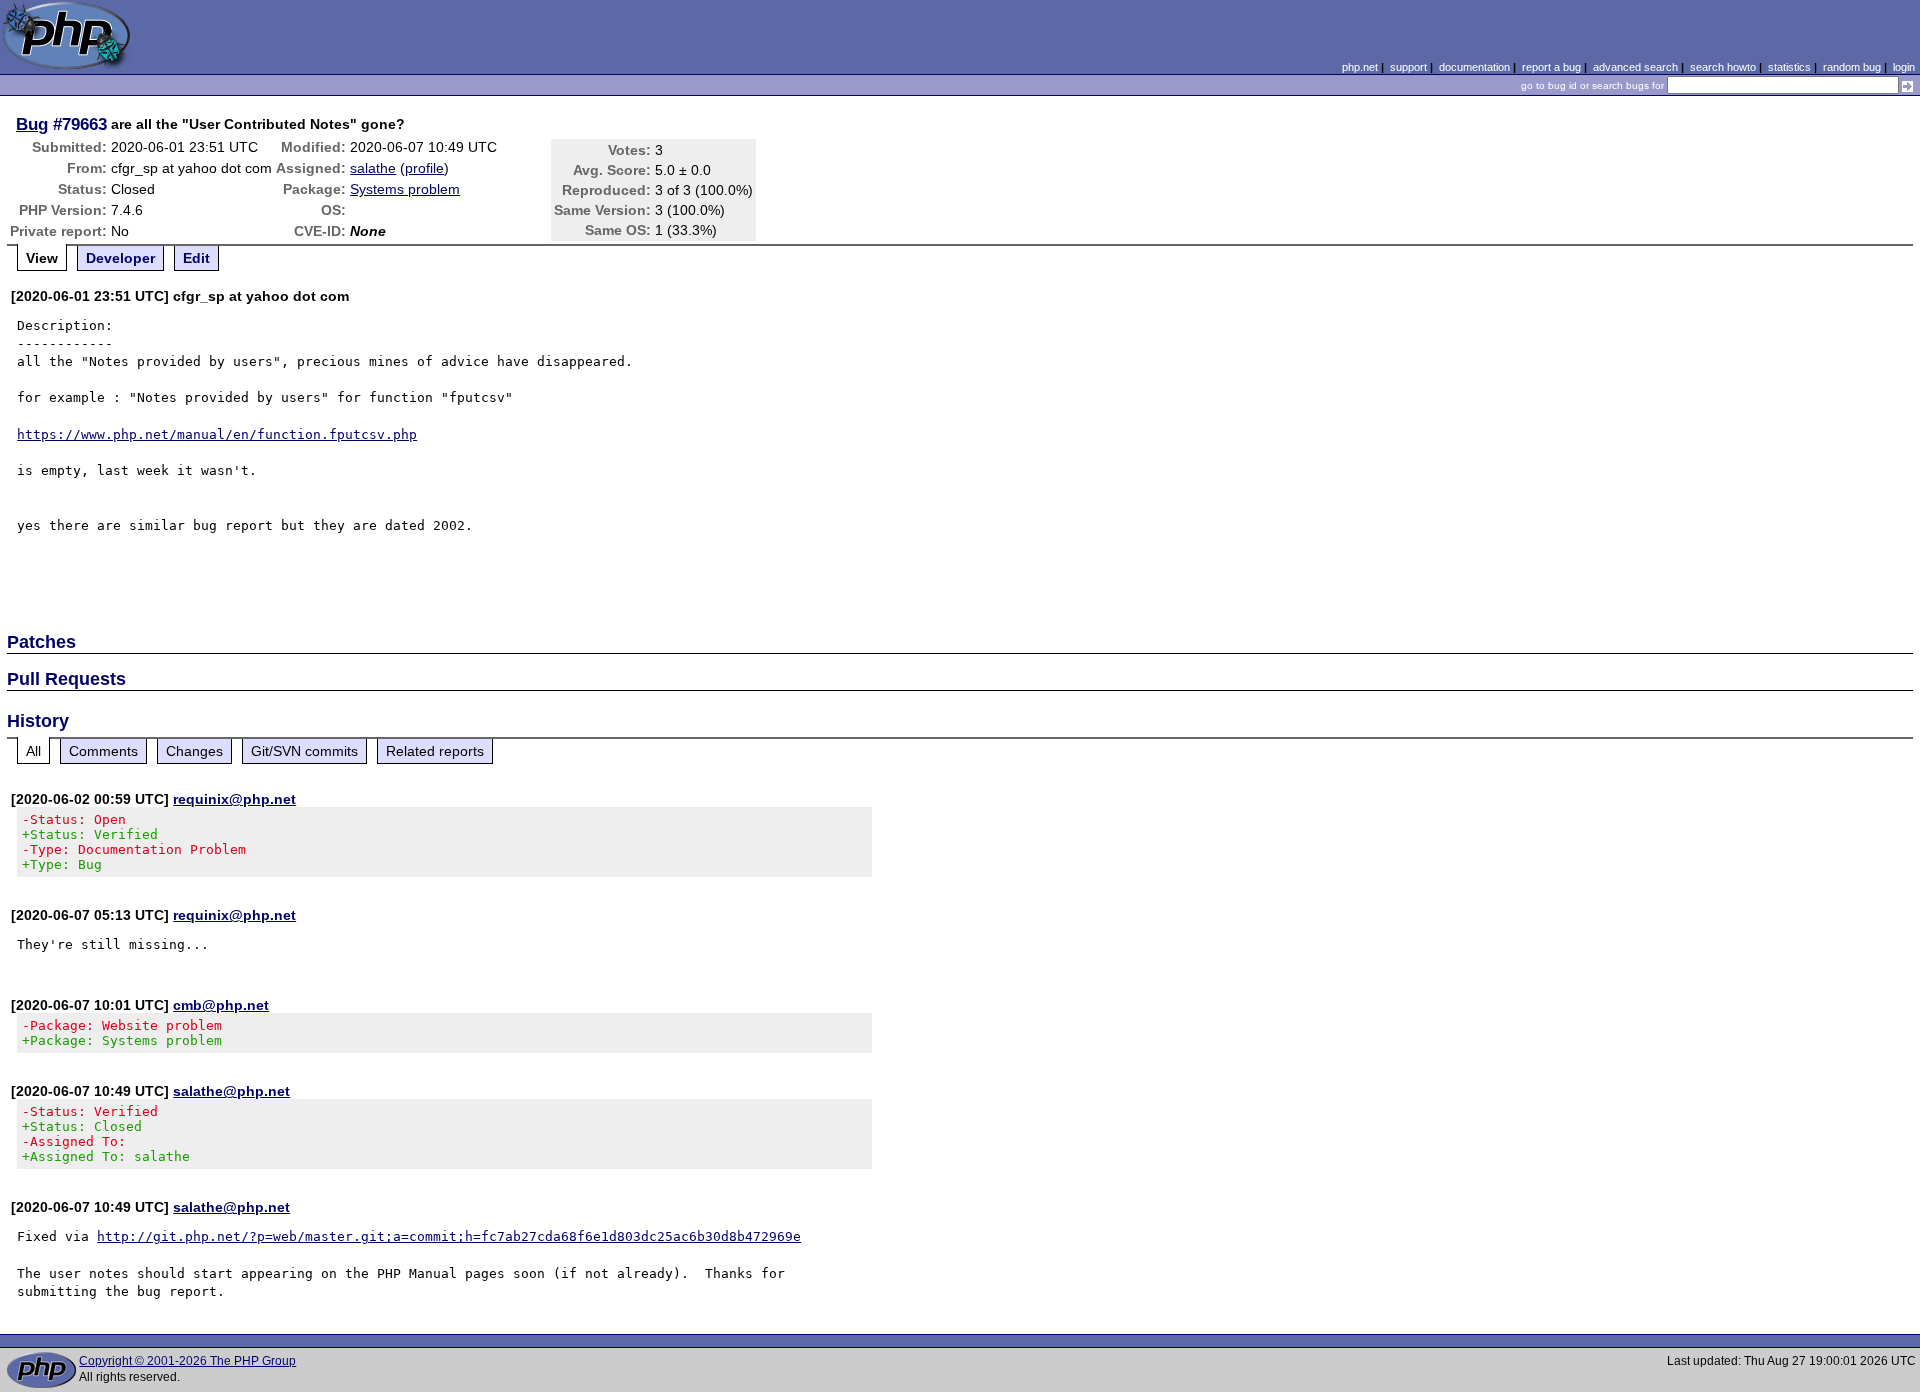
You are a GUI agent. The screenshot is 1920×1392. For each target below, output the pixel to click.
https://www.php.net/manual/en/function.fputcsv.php (217, 434)
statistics (1789, 67)
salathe (373, 168)
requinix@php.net (234, 799)
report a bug (1551, 67)
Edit (196, 258)
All (33, 751)
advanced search (1635, 67)
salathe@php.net (231, 1091)
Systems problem (405, 189)
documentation (1474, 67)
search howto (1723, 67)
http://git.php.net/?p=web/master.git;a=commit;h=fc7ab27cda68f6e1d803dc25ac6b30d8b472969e (449, 1236)
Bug (32, 124)
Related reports (435, 751)
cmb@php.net (221, 1005)
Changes (194, 751)
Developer (120, 258)
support (1408, 67)
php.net (1360, 67)
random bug (1852, 67)
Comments (103, 751)
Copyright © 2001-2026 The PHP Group (187, 1361)
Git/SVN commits (304, 751)
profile (424, 168)
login (1904, 67)
